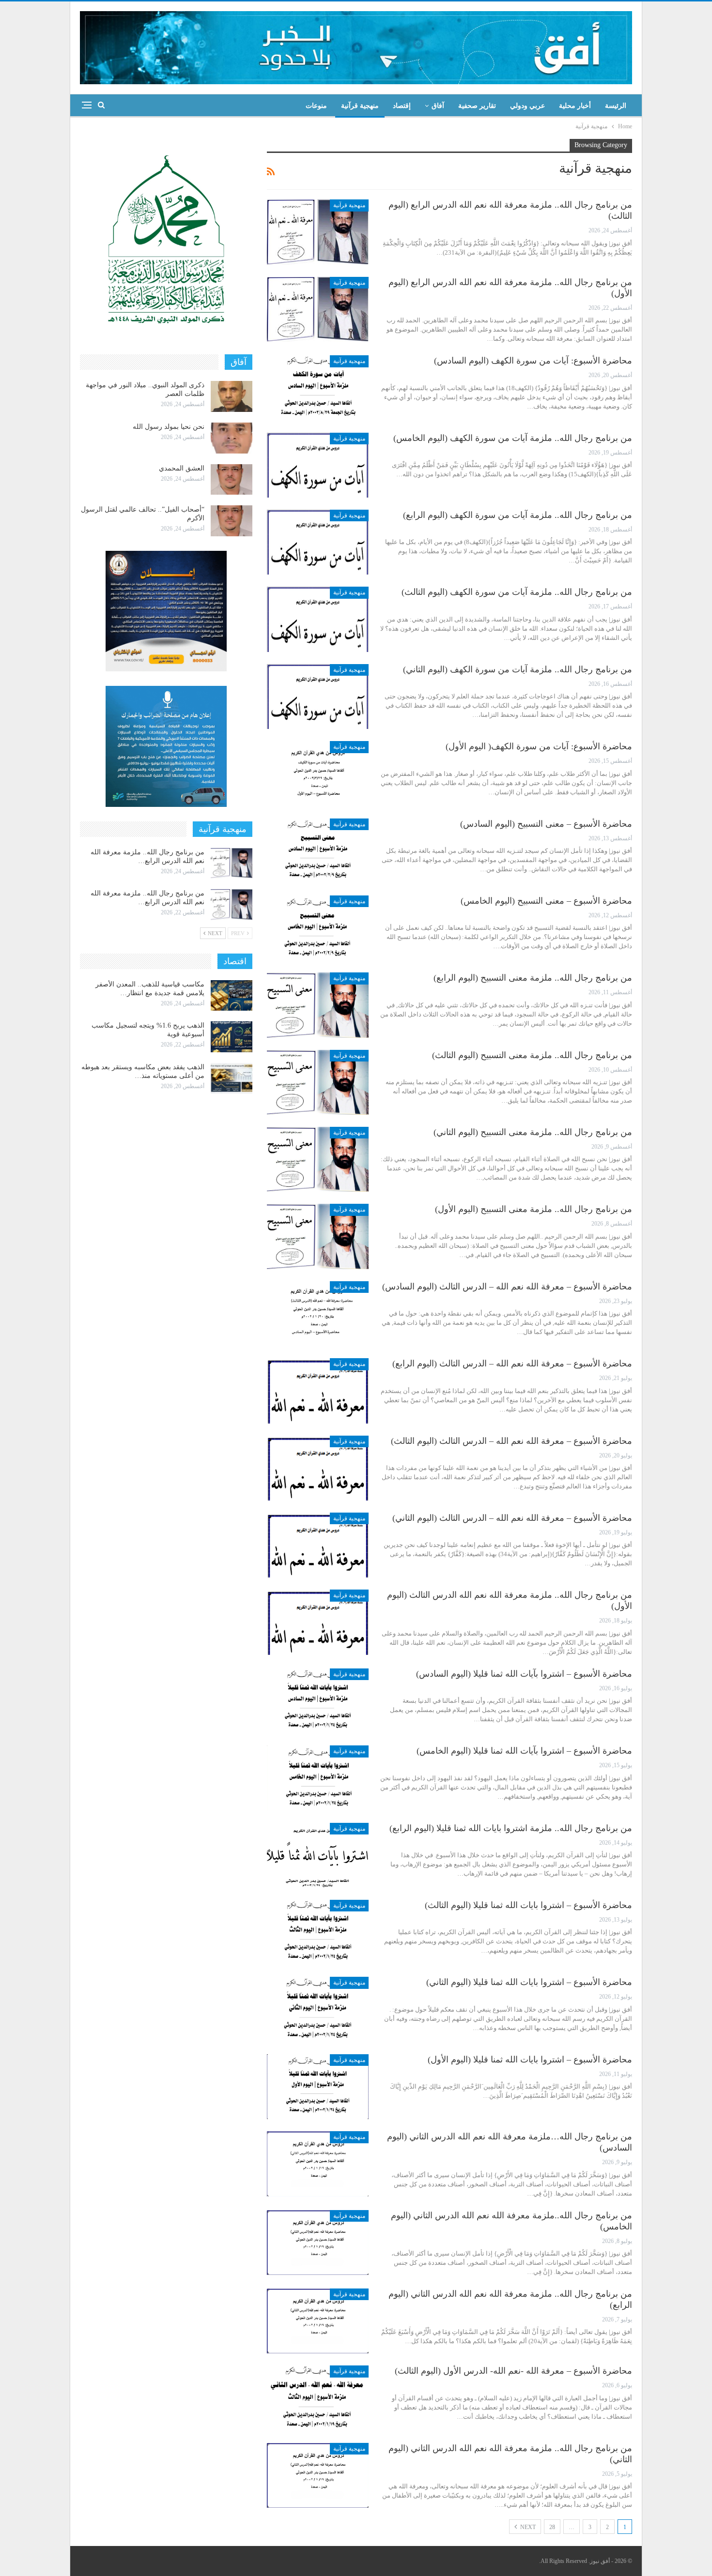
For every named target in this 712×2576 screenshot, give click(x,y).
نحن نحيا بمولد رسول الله (169, 427)
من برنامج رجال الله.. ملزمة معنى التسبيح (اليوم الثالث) (532, 1055)
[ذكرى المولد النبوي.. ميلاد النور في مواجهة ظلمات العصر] (232, 396)
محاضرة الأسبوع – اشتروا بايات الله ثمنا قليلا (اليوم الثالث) (528, 1905)
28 (552, 2527)
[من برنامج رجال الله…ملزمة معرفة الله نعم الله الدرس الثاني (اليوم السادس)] (318, 2164)
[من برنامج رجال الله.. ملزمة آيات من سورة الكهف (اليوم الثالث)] (318, 619)
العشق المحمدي (182, 468)
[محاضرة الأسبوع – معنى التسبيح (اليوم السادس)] (318, 851)
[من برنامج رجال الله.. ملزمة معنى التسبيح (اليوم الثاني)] (318, 1159)
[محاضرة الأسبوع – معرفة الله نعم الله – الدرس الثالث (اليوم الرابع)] (318, 1391)
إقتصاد (402, 106)
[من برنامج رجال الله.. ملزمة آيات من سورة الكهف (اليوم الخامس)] (318, 465)
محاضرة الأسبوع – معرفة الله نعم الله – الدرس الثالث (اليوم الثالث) (511, 1441)
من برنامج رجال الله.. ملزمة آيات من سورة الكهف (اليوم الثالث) (517, 592)
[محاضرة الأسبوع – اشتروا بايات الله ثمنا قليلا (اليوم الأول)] (318, 2087)
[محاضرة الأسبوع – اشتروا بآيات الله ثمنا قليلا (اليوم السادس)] (318, 1701)
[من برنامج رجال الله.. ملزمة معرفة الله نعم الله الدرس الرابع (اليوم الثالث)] (318, 232)
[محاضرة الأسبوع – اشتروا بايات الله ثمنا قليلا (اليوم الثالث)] (318, 1932)
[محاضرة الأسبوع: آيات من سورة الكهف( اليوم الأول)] (318, 773)
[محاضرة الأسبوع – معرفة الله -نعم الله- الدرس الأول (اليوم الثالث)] (318, 2398)
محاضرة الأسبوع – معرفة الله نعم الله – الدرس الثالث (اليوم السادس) (507, 1287)
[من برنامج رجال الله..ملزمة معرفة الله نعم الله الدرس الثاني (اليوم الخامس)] (318, 2243)
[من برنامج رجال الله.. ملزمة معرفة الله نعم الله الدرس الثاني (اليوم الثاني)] (318, 2475)
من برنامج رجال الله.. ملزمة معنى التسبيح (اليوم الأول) (534, 1209)
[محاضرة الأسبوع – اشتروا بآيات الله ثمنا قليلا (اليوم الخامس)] (318, 1778)
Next (527, 2527)
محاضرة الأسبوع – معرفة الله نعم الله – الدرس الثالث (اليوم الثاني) (512, 1518)
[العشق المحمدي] (232, 480)
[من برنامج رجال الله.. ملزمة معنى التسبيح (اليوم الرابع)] (318, 1005)
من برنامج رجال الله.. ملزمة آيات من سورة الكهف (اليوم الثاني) (518, 669)
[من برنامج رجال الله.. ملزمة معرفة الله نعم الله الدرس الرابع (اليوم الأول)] (318, 309)
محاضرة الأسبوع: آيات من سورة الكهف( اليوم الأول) (539, 746)
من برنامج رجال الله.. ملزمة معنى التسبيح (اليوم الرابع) (533, 978)
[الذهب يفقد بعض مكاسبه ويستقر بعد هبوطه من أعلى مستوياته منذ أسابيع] (232, 1078)
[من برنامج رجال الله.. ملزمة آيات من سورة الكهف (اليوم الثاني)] (318, 697)
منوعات (316, 106)
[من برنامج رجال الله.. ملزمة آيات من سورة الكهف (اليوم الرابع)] (318, 542)
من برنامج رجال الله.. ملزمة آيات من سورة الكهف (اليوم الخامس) (513, 438)
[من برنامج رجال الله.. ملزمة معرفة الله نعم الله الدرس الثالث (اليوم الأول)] (318, 1622)
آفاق (438, 106)
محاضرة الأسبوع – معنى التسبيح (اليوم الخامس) (546, 901)
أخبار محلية (575, 106)
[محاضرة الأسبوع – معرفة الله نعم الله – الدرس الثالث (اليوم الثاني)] (318, 1545)
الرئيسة (616, 106)
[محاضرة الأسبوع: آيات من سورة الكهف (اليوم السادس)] (318, 388)
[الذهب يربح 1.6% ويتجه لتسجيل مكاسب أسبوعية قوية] (232, 1037)
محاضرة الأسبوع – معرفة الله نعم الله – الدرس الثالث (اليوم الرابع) (512, 1364)
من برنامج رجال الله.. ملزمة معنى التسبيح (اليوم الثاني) (533, 1132)
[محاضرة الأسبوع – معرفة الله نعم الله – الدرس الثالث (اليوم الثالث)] (318, 1468)
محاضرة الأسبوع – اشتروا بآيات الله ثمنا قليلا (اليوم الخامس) (524, 1751)
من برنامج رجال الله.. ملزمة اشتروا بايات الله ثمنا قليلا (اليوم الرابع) (511, 1828)
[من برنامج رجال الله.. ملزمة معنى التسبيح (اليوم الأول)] (318, 1236)
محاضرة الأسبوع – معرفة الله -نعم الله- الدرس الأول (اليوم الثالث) (513, 2371)
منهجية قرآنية (360, 106)
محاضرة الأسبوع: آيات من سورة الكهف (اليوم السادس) (533, 361)
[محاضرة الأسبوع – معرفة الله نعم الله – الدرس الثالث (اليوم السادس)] (318, 1314)
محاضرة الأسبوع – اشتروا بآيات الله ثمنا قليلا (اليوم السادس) (524, 1674)
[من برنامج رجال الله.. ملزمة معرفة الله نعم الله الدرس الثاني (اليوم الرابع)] (318, 2321)
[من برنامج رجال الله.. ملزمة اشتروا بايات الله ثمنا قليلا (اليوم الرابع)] (318, 1855)
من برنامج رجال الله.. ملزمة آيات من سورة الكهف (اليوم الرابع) (518, 515)
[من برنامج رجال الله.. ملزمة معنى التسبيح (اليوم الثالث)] (318, 1082)
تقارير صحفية (477, 106)
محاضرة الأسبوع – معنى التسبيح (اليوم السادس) (546, 824)
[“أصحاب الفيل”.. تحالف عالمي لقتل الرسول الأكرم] (232, 521)
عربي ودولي (527, 106)
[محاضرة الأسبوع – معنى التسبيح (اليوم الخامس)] (318, 928)
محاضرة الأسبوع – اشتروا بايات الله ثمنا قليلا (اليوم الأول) (530, 2060)
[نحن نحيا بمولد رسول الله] (232, 438)
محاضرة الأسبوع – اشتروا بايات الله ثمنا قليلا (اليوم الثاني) (529, 1982)
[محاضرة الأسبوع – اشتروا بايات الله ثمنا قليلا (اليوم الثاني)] (318, 2009)
